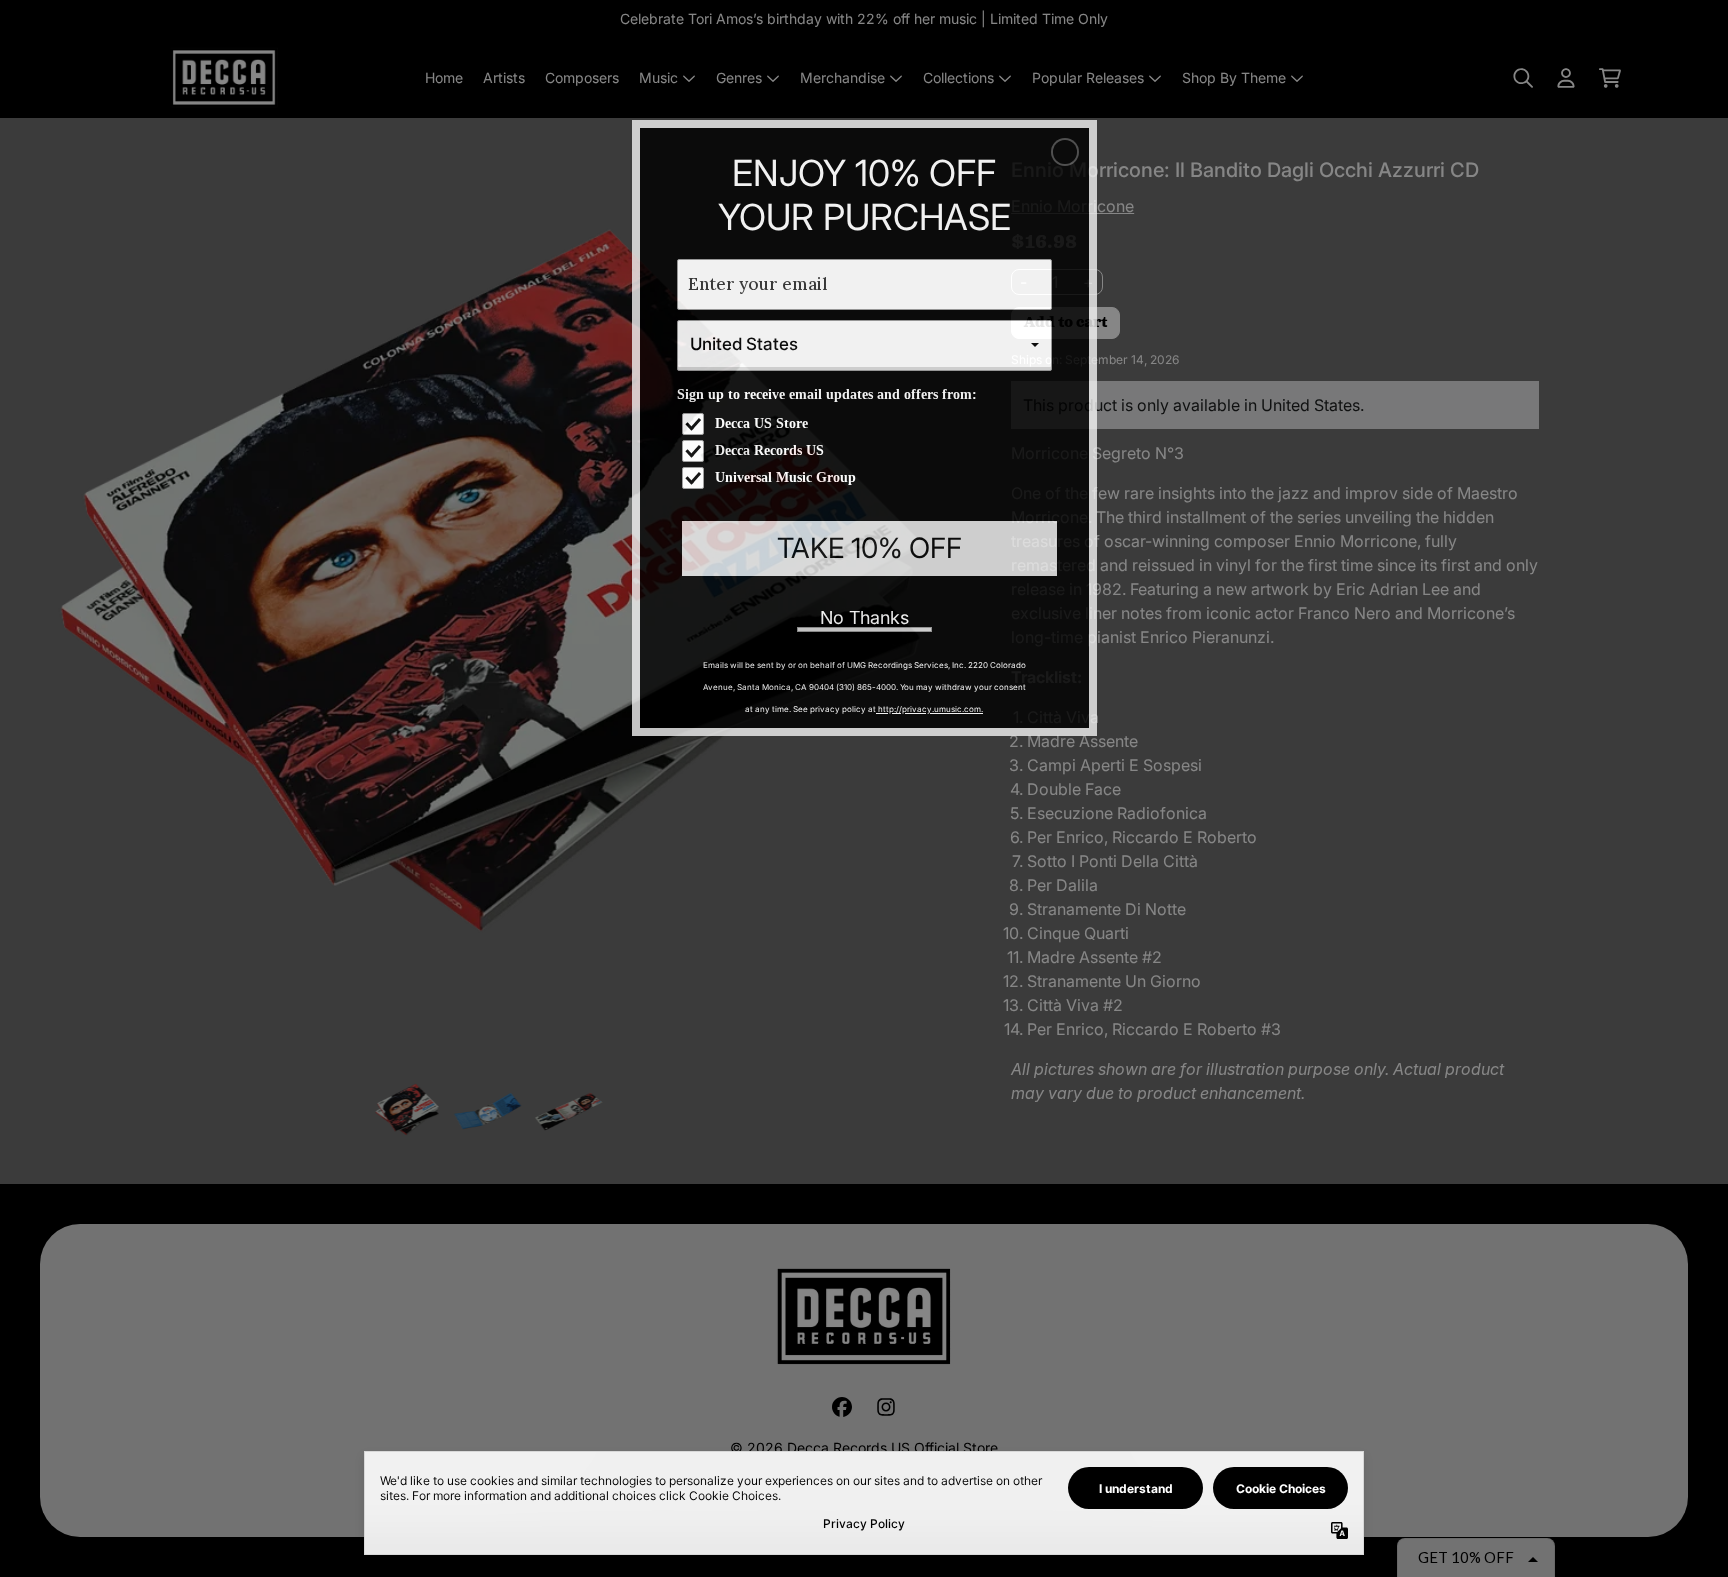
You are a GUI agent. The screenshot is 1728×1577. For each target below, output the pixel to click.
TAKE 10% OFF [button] (869, 548)
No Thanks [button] (864, 617)
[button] (1065, 152)
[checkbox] (867, 424)
